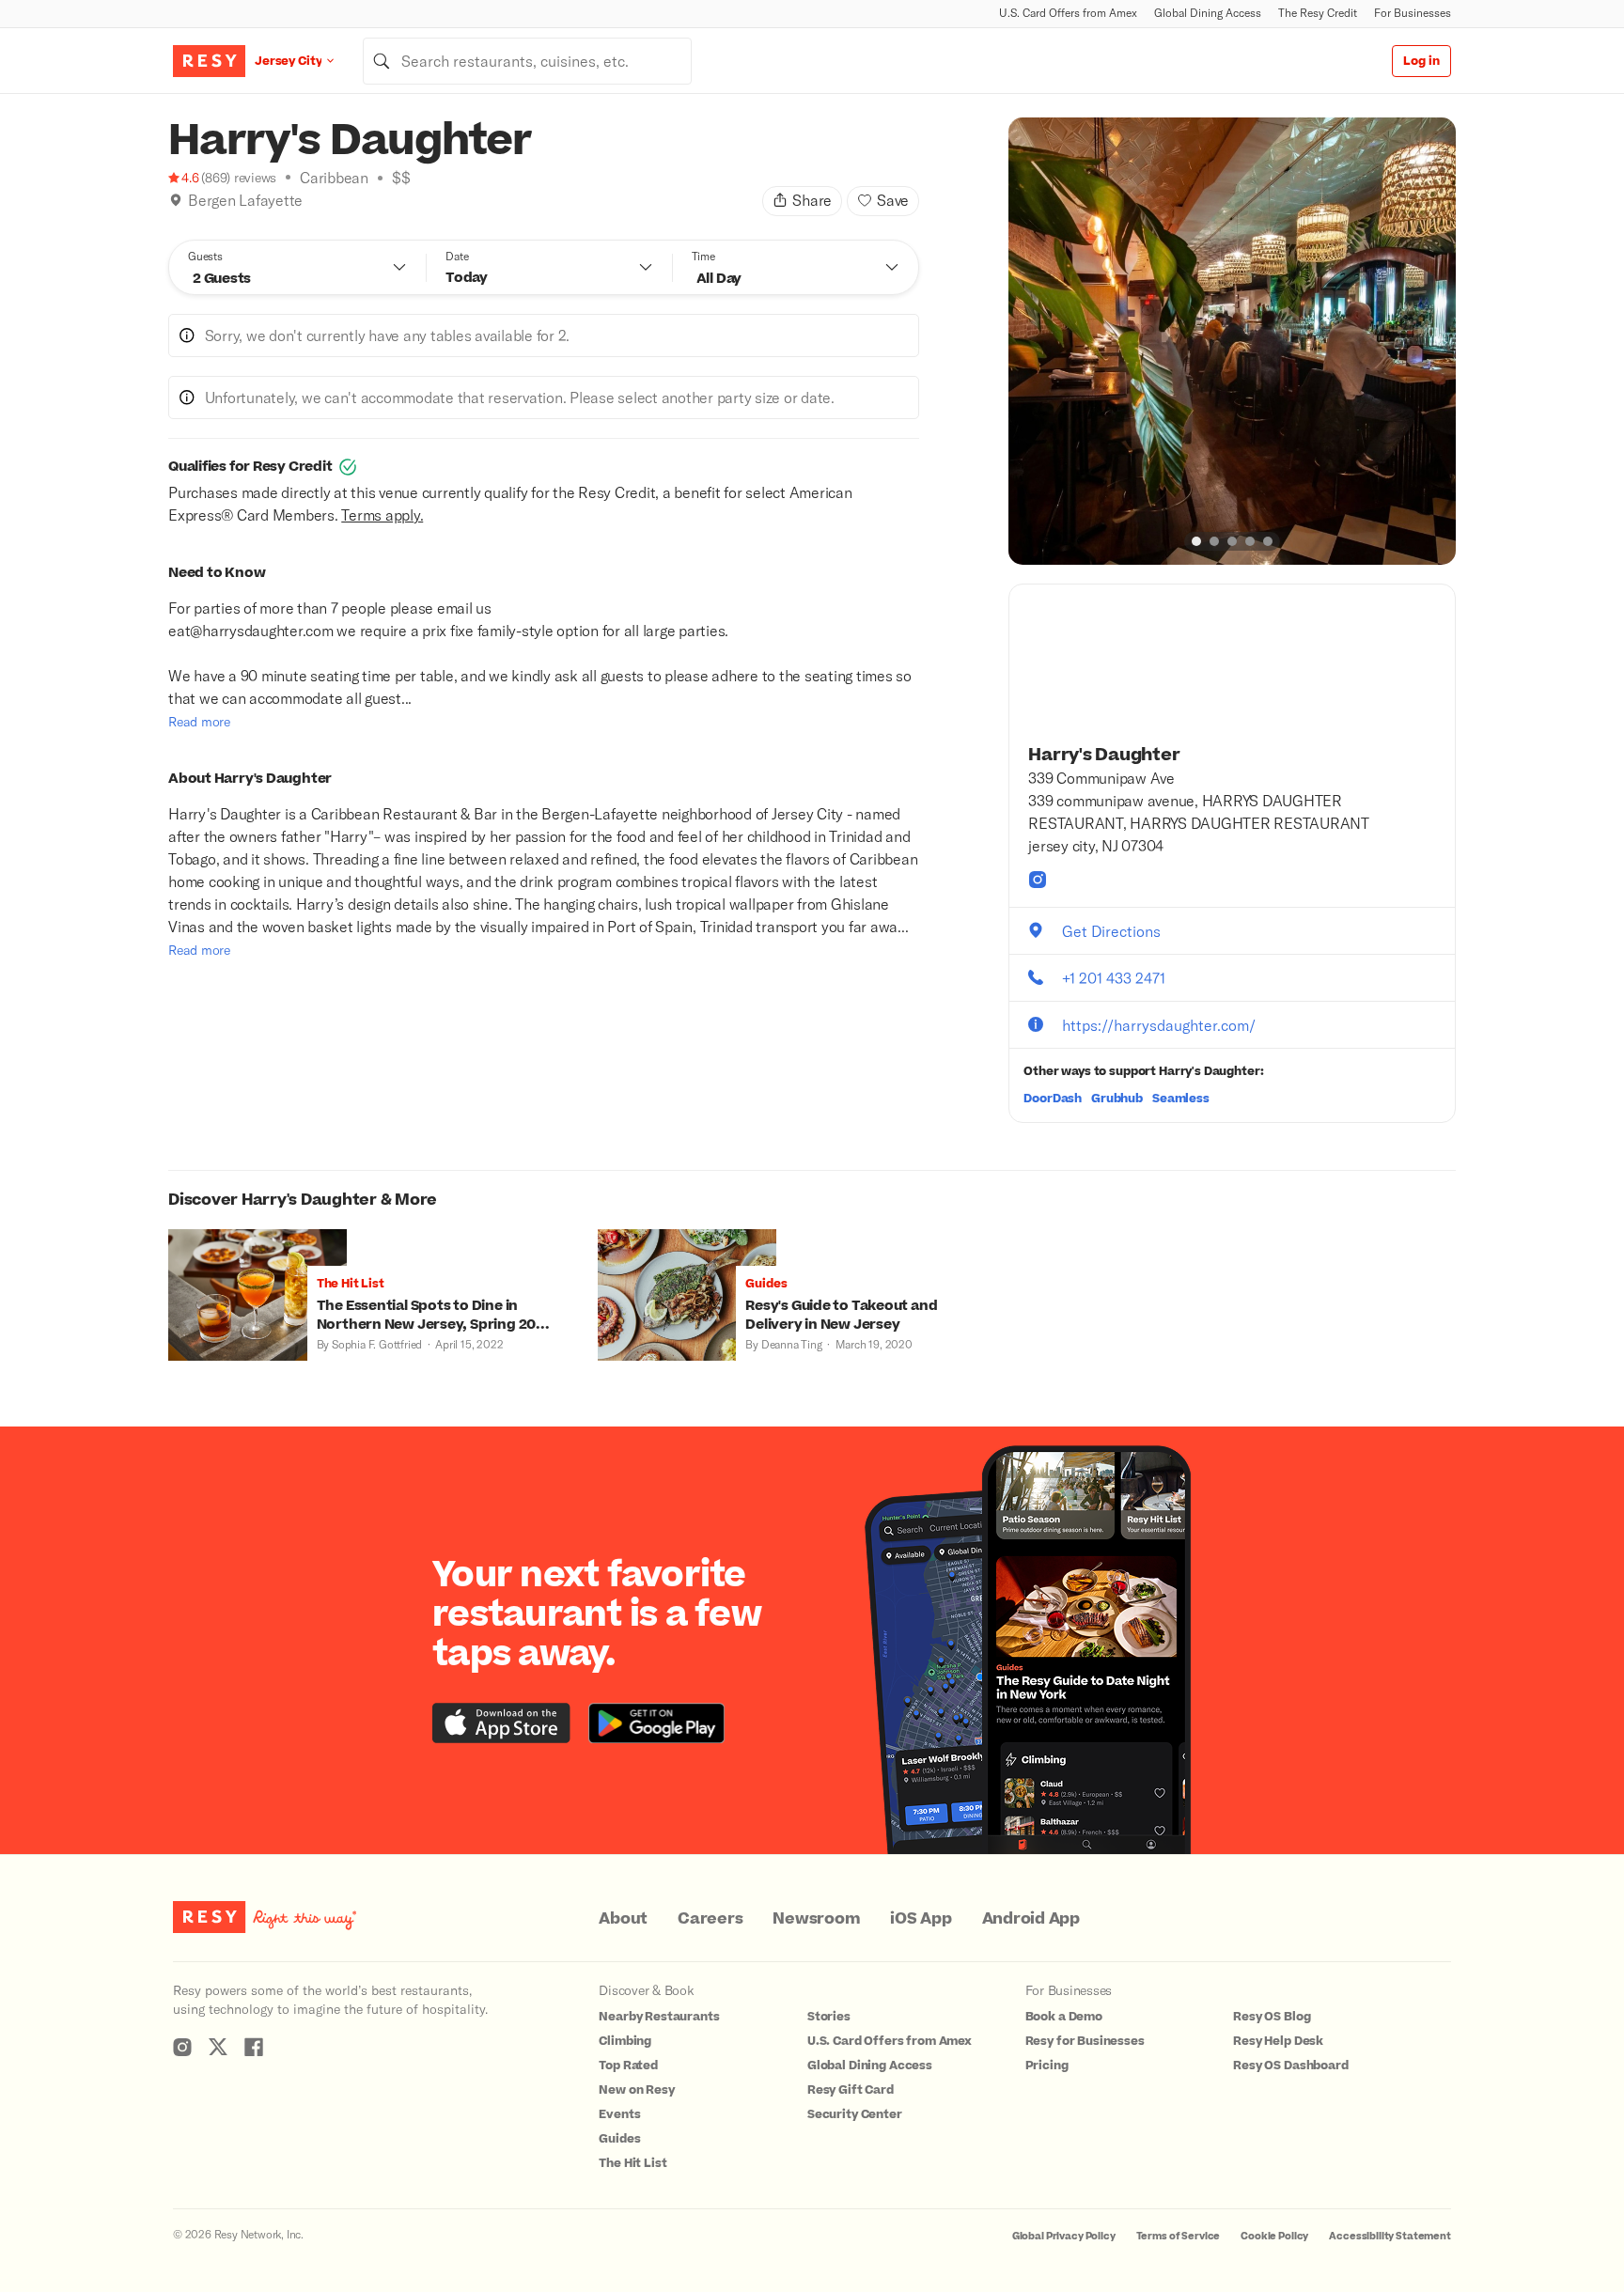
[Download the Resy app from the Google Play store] (656, 1723)
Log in (1421, 61)
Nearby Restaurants (659, 2017)
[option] (1232, 341)
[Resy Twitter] (218, 2047)
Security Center (855, 2114)
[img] (176, 200)
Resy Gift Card (851, 2090)
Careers (710, 1919)
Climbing (625, 2041)
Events (619, 2114)
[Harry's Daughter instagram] (1038, 880)
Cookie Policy (1274, 2236)
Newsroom (816, 1919)
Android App (1031, 1919)
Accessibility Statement (1390, 2236)
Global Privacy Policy (1064, 2236)
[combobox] (527, 61)
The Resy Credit (1318, 13)
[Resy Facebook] (254, 2047)
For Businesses (1413, 13)
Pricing (1047, 2066)
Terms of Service (1179, 2236)
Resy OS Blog (1272, 2017)
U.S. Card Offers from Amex (1068, 13)
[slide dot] (1196, 541)
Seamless (1181, 1099)
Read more (199, 721)
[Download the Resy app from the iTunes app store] (501, 1723)
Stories (829, 2017)
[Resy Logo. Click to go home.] (209, 61)
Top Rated (628, 2066)
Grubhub (1117, 1099)
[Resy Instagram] (182, 2047)
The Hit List (632, 2163)
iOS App (921, 1919)
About (623, 1919)
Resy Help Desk (1278, 2041)
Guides (619, 2139)
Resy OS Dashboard (1290, 2066)
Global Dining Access (1208, 13)
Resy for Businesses (1085, 2041)
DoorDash (1053, 1099)
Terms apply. (382, 515)
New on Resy (636, 2090)
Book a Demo (1064, 2017)
